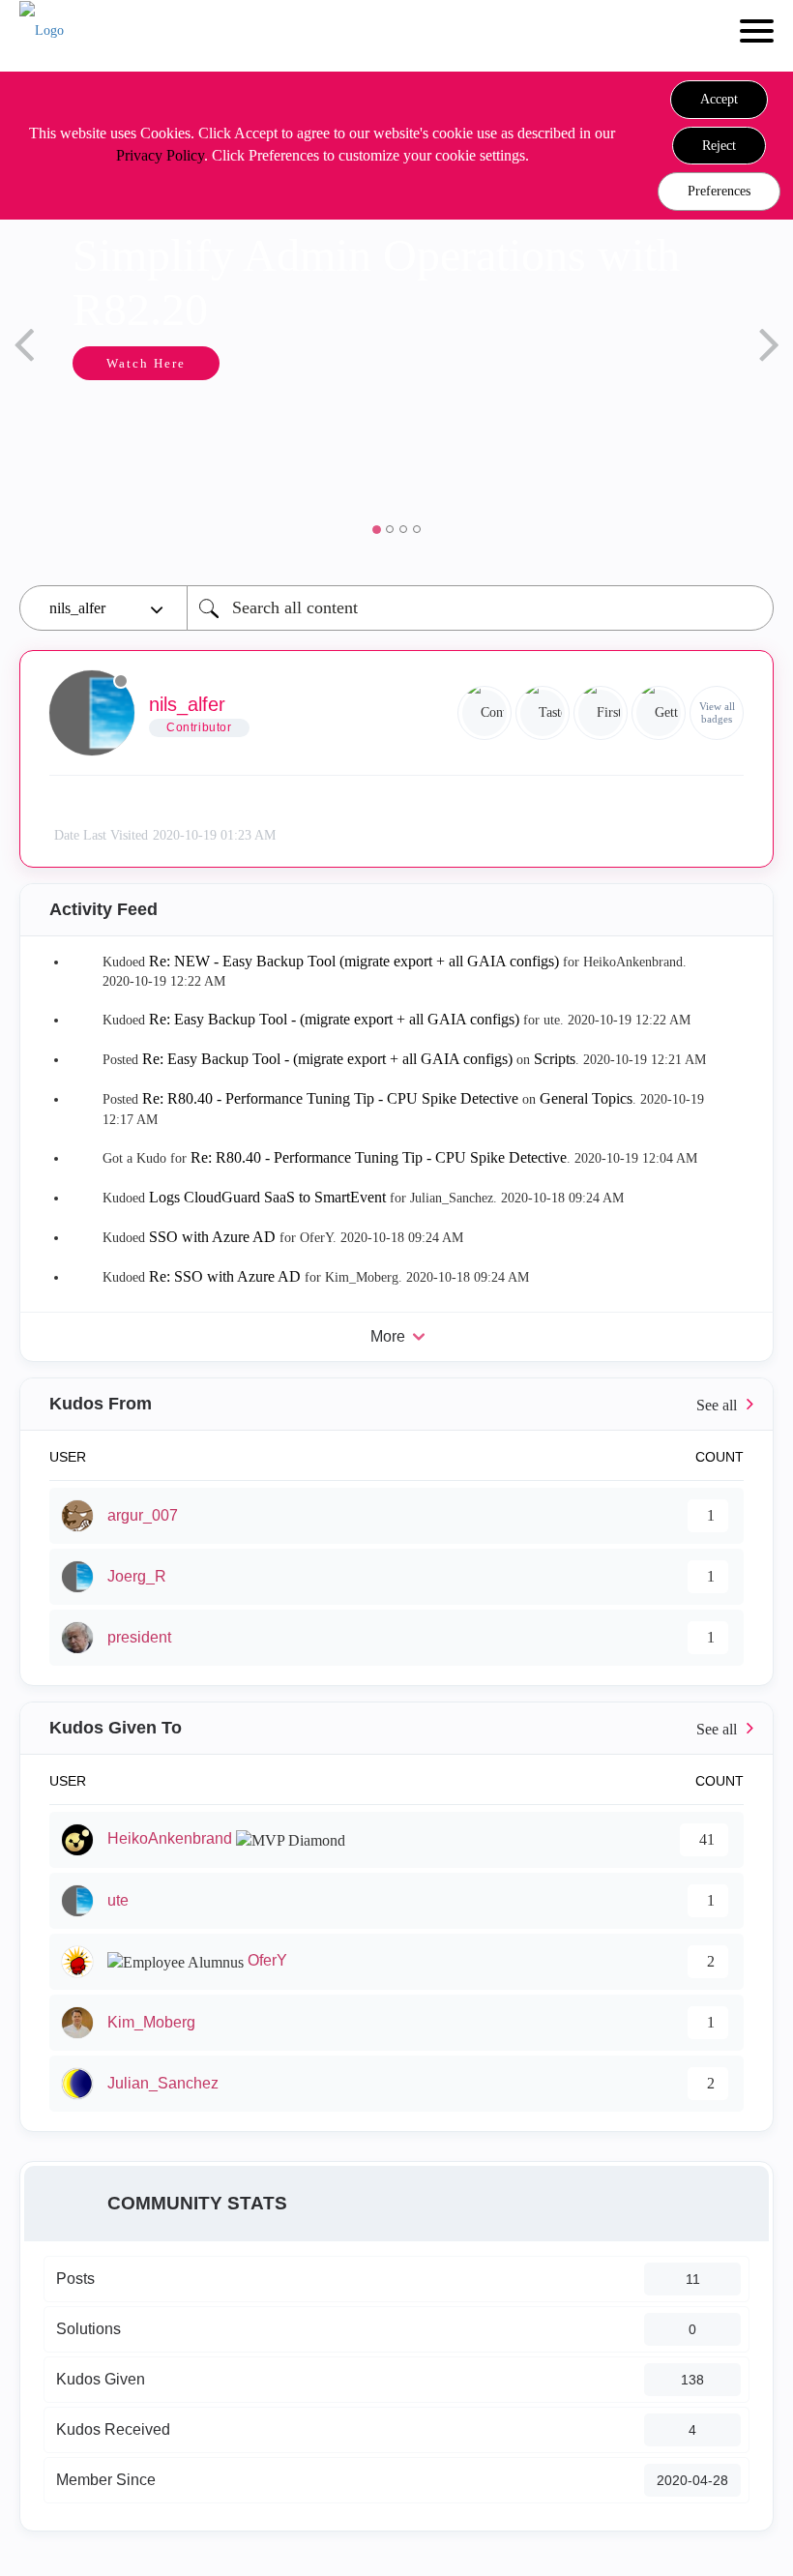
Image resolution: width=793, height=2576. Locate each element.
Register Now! (665, 427)
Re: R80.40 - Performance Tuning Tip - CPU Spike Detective (330, 1098)
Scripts (555, 1059)
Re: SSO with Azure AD (225, 1276)
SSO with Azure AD (212, 1237)
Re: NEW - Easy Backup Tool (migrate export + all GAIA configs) (354, 961)
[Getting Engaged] (659, 713)
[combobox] (480, 608)
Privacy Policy (160, 155)
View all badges (717, 712)
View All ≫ (396, 1404)
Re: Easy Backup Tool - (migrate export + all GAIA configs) (334, 1019)
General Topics (586, 1098)
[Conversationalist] (485, 713)
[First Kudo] (601, 713)
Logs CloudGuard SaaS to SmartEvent (267, 1197)
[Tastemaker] (543, 713)
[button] (719, 100)
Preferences (719, 191)
